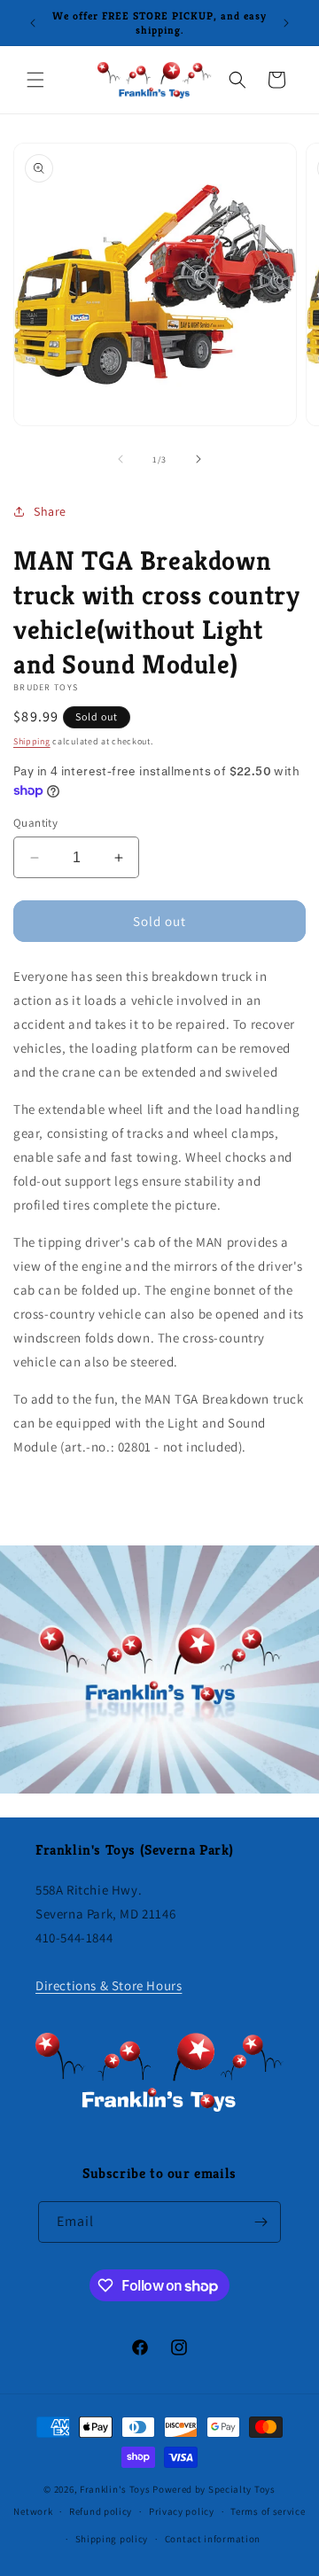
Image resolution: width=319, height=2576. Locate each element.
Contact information (213, 2539)
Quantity (35, 823)
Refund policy (101, 2511)
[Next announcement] (286, 23)
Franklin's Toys (115, 2489)
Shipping (32, 741)
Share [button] (50, 511)
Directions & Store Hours (109, 1985)
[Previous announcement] (33, 23)
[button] (35, 80)
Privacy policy (182, 2511)
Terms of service (268, 2511)
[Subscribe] (261, 2222)
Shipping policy (112, 2539)
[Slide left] (121, 459)
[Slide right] (198, 459)
